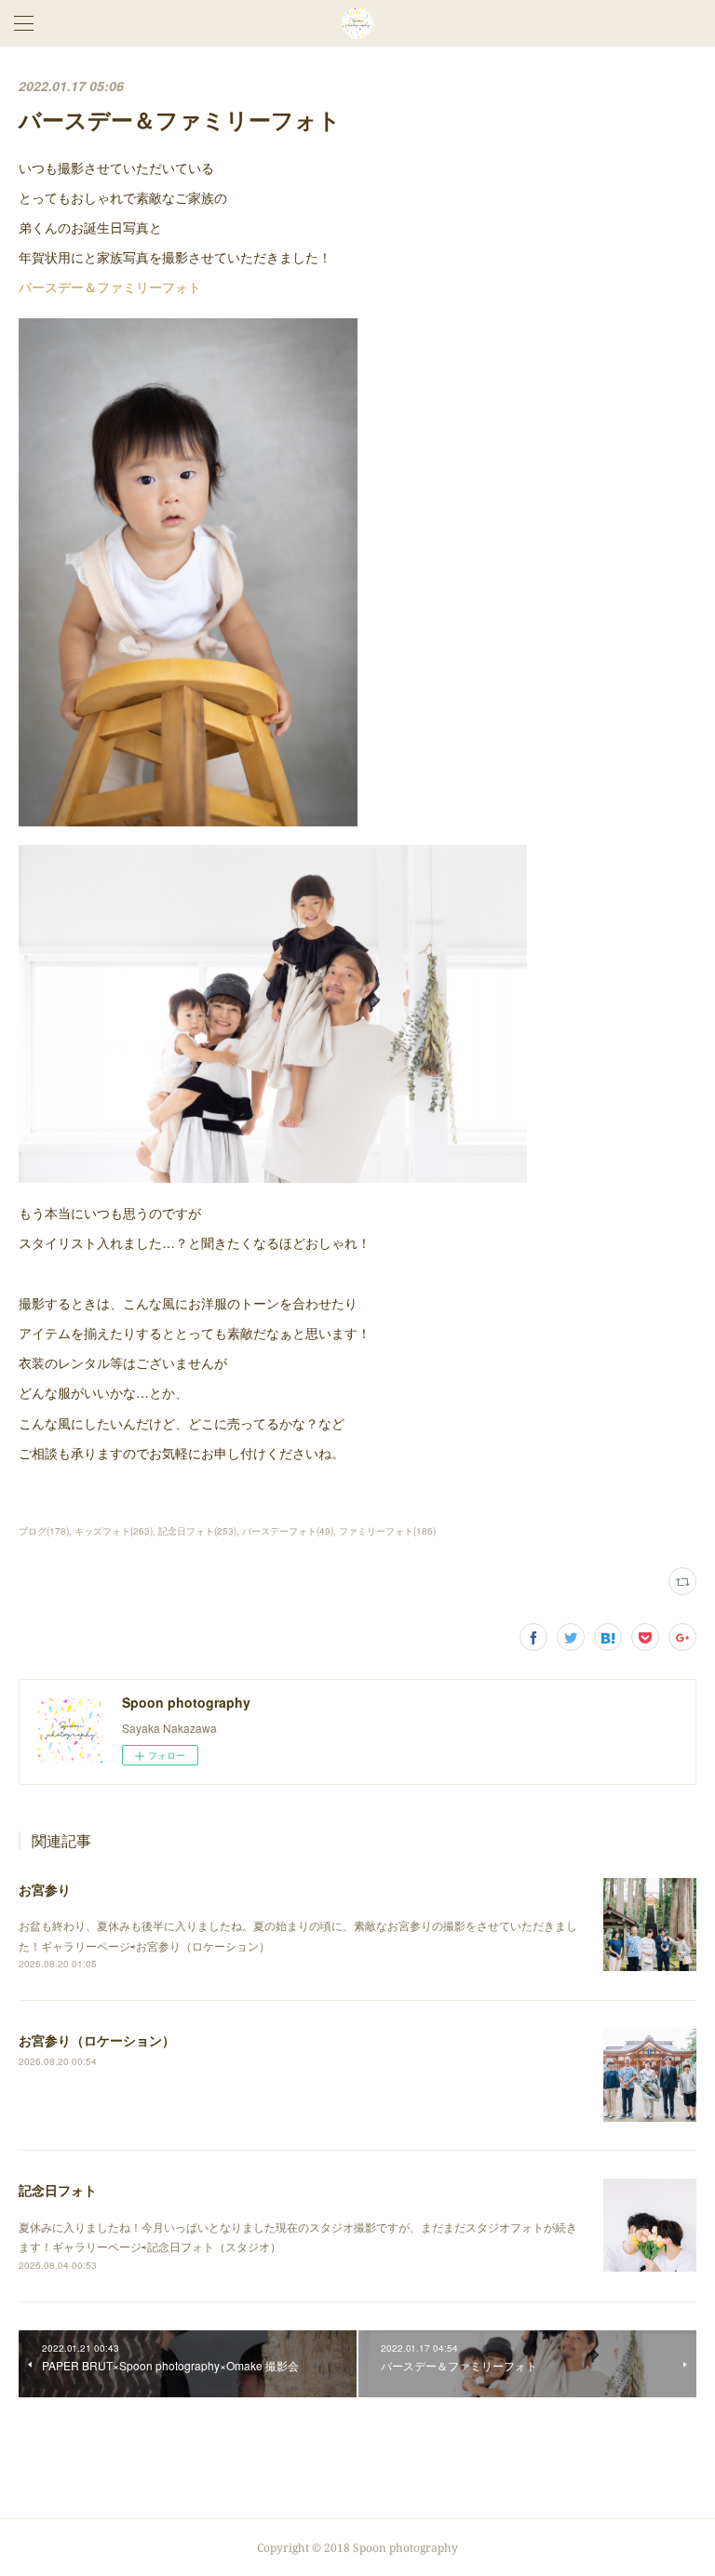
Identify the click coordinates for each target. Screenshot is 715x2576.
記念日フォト (58, 2190)
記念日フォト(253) (197, 1531)
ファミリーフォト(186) (387, 1531)
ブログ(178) (44, 1531)
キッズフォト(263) (114, 1531)
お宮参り (45, 1889)
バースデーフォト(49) (288, 1531)
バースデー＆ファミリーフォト (110, 287)
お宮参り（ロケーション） (97, 2040)
